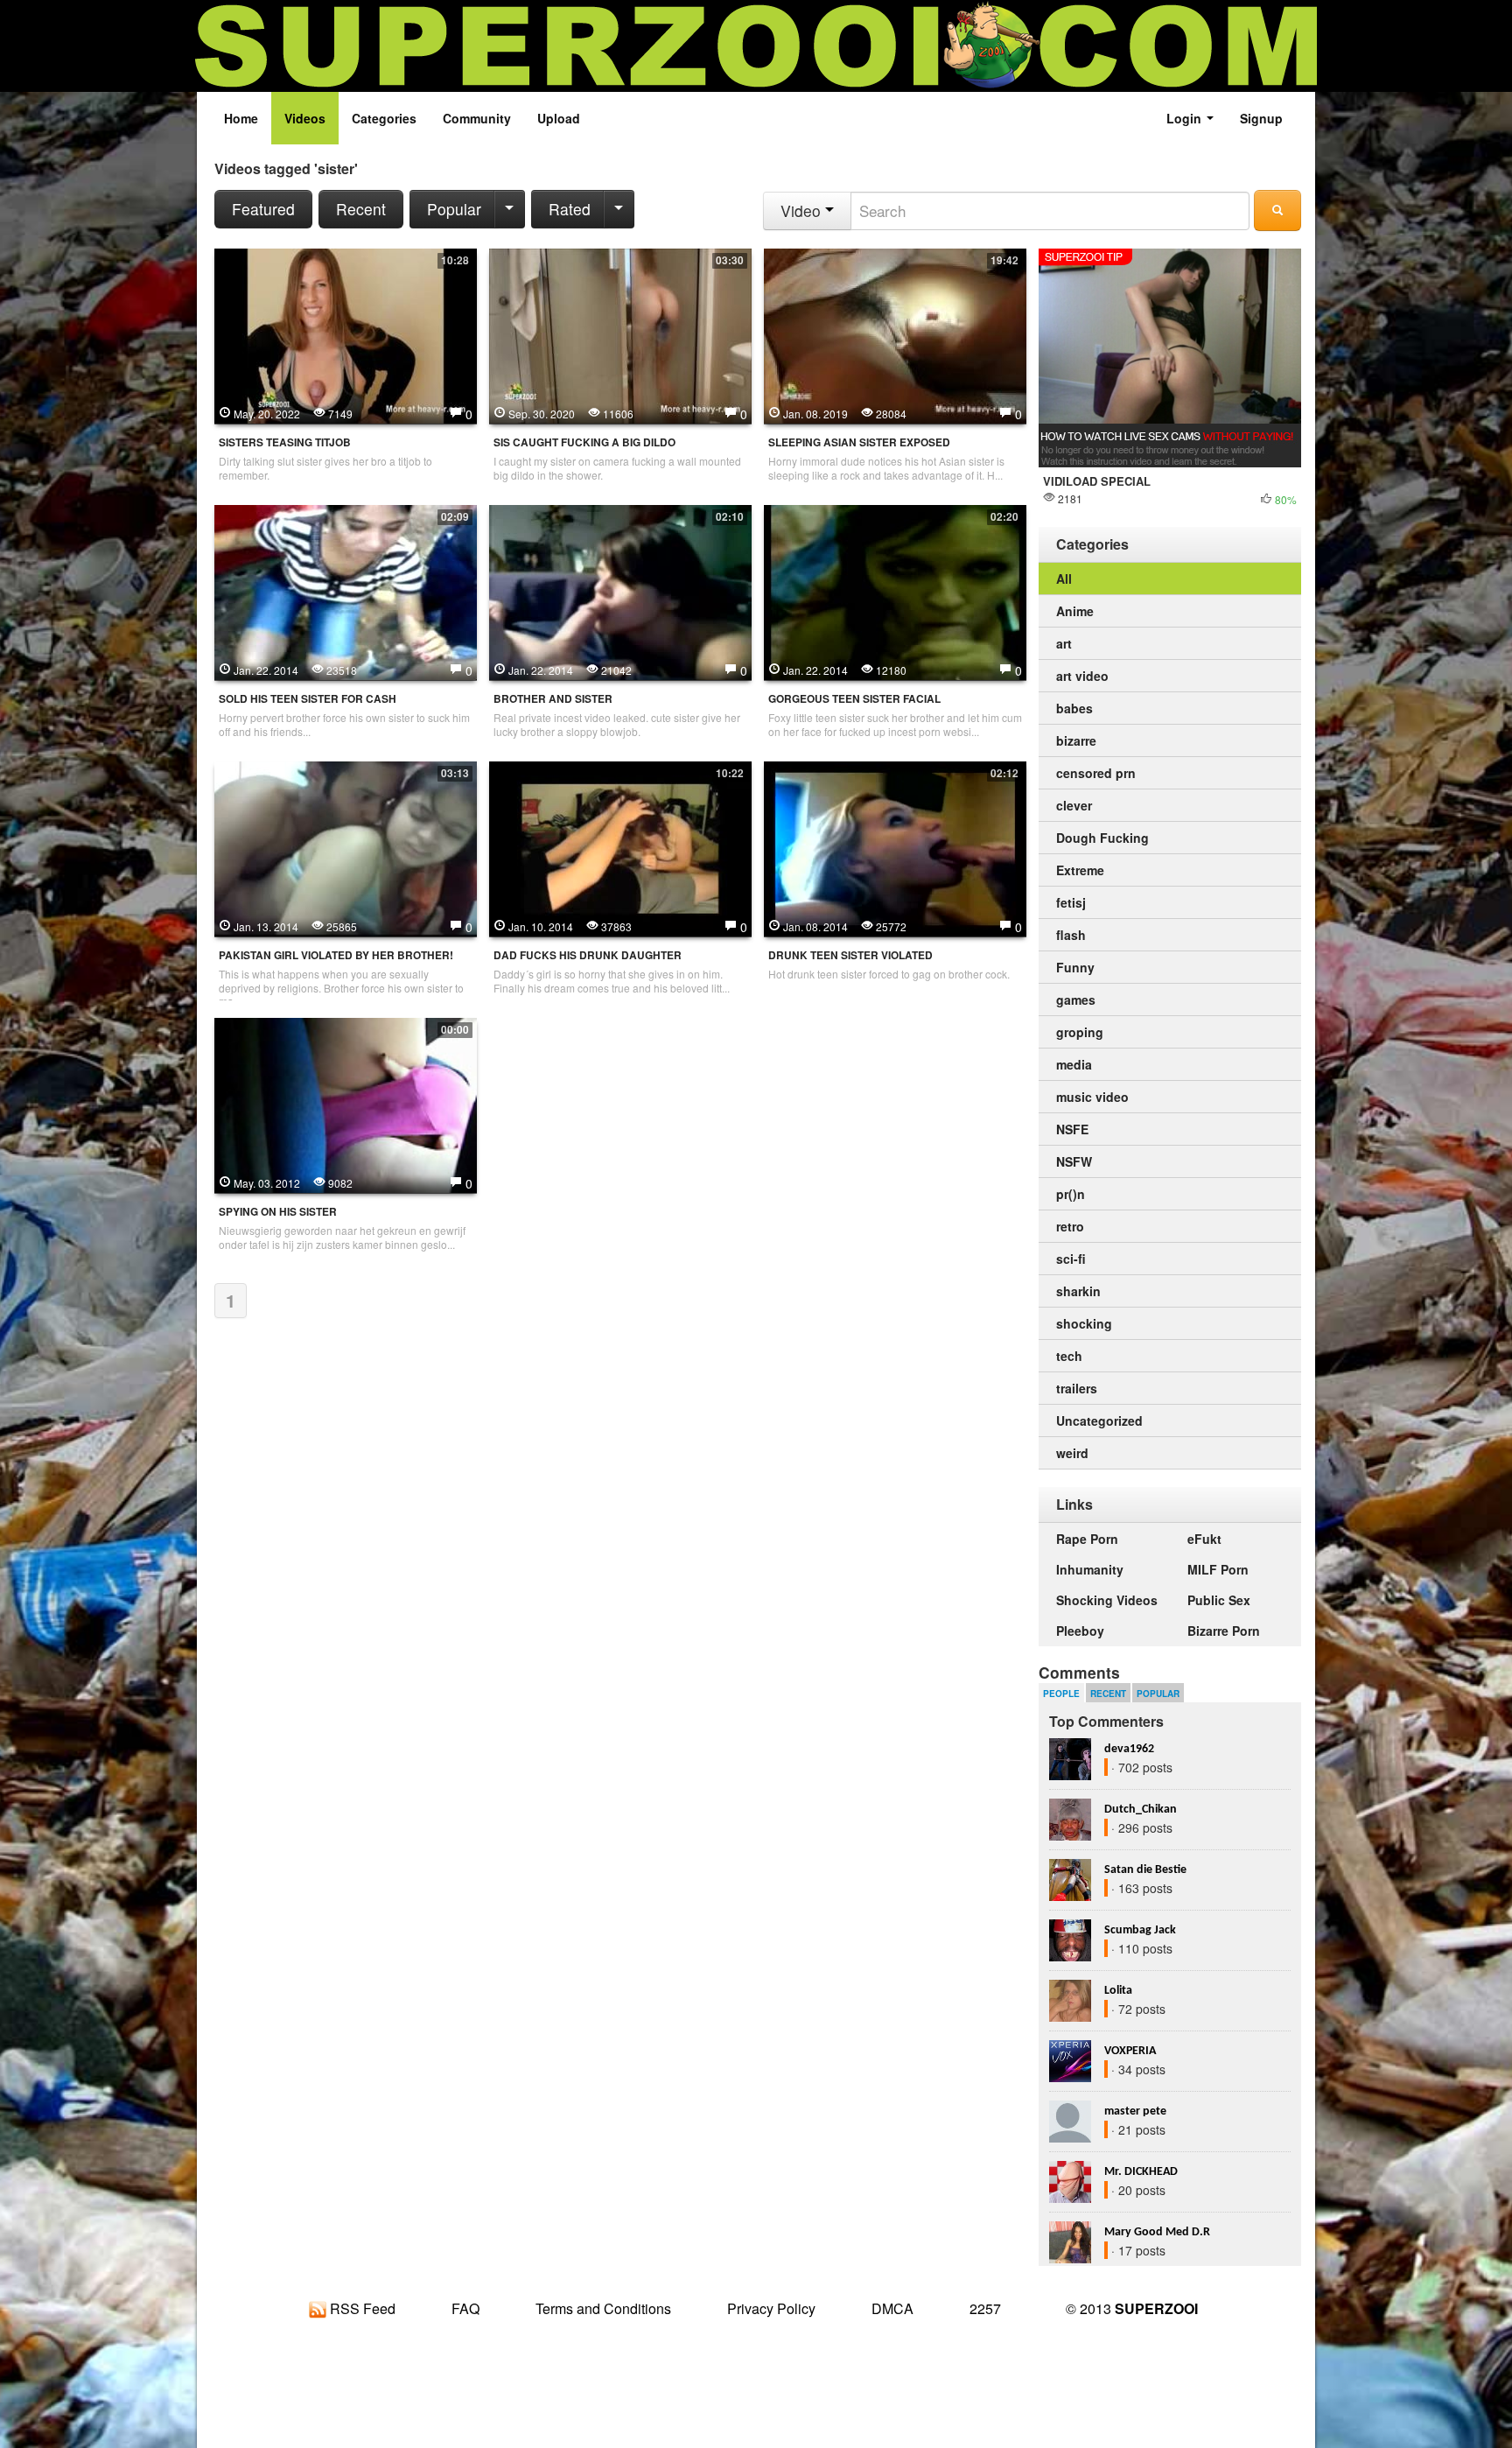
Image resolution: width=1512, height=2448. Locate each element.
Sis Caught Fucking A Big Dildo (584, 442)
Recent (361, 209)
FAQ (465, 2308)
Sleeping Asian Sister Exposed (859, 442)
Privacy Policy (771, 2308)
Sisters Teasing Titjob (285, 442)
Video (803, 210)
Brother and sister (553, 699)
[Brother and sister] (620, 591)
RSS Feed (361, 2308)
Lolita (1118, 1991)
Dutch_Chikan (1141, 1810)
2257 (985, 2308)
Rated (570, 209)
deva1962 (1129, 1749)
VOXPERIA (1130, 2051)
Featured (263, 209)
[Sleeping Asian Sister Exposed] (895, 334)
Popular (454, 209)
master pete (1135, 2111)
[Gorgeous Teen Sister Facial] (895, 591)
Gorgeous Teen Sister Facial (854, 699)
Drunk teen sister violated (850, 955)
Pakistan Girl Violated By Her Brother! (336, 955)
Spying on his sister (278, 1212)
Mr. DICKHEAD (1141, 2172)
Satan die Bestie (1145, 1870)
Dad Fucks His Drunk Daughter (588, 955)
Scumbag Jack (1140, 1930)
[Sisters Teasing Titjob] (346, 334)
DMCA (892, 2308)
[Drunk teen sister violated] (895, 847)
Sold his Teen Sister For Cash (308, 699)
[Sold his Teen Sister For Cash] (346, 591)
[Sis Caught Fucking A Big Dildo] (620, 334)
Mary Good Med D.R (1157, 2232)
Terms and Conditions (603, 2308)
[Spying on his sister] (346, 1104)
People (1061, 1694)
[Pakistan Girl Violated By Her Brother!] (346, 847)
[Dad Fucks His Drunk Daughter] (620, 847)
